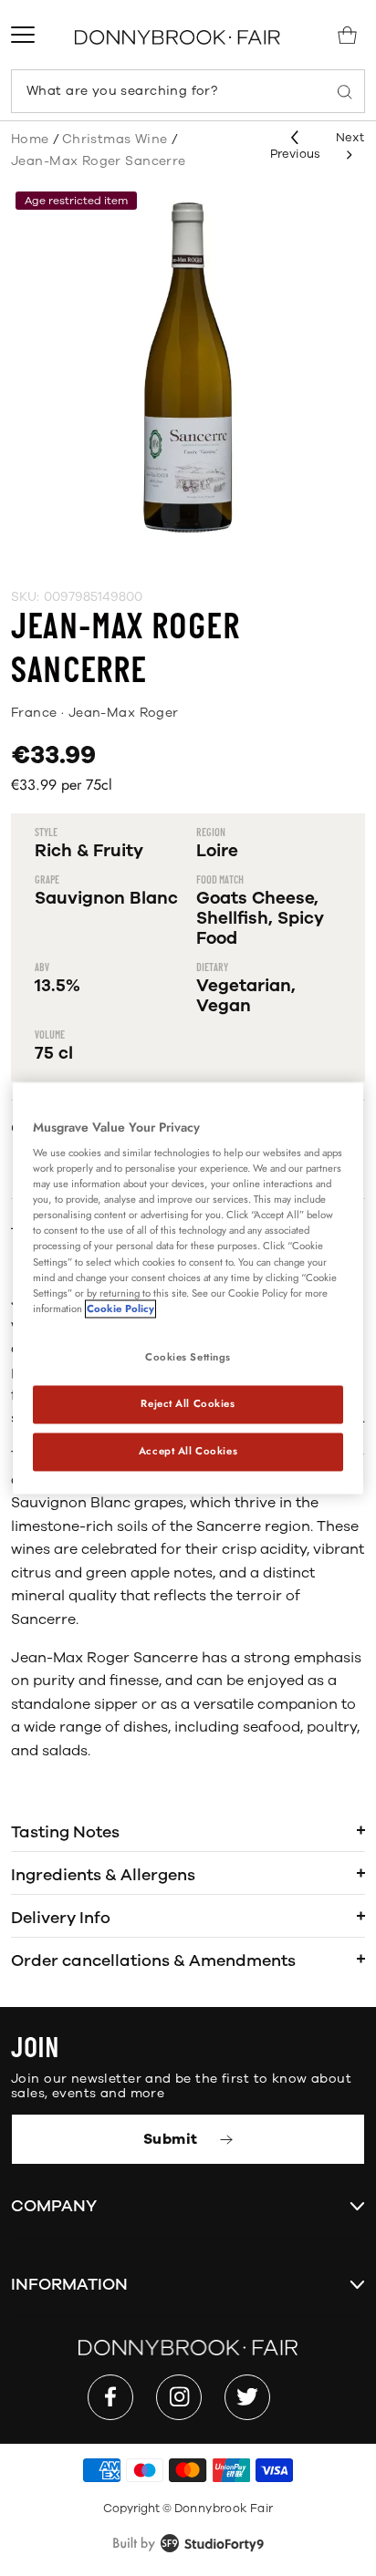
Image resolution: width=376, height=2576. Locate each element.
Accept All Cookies (188, 1451)
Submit (172, 2139)
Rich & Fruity (89, 851)
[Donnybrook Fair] (178, 37)
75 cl (54, 1053)
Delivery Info (61, 1918)
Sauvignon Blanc (106, 898)
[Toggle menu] (23, 35)
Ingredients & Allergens (103, 1875)
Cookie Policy (120, 1309)
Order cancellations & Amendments (153, 1960)
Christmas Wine (115, 139)
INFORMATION (69, 2284)
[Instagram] (179, 2397)
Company (54, 2206)
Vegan (224, 1006)
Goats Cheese (255, 898)
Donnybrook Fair (224, 2509)
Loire (217, 851)
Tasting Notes (65, 1832)
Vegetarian (244, 986)
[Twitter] (247, 2397)
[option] (188, 367)
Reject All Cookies (188, 1403)
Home (30, 139)
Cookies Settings (188, 1357)
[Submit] (345, 91)
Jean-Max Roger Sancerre (99, 161)
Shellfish (232, 918)
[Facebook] (110, 2397)
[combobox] (188, 91)
